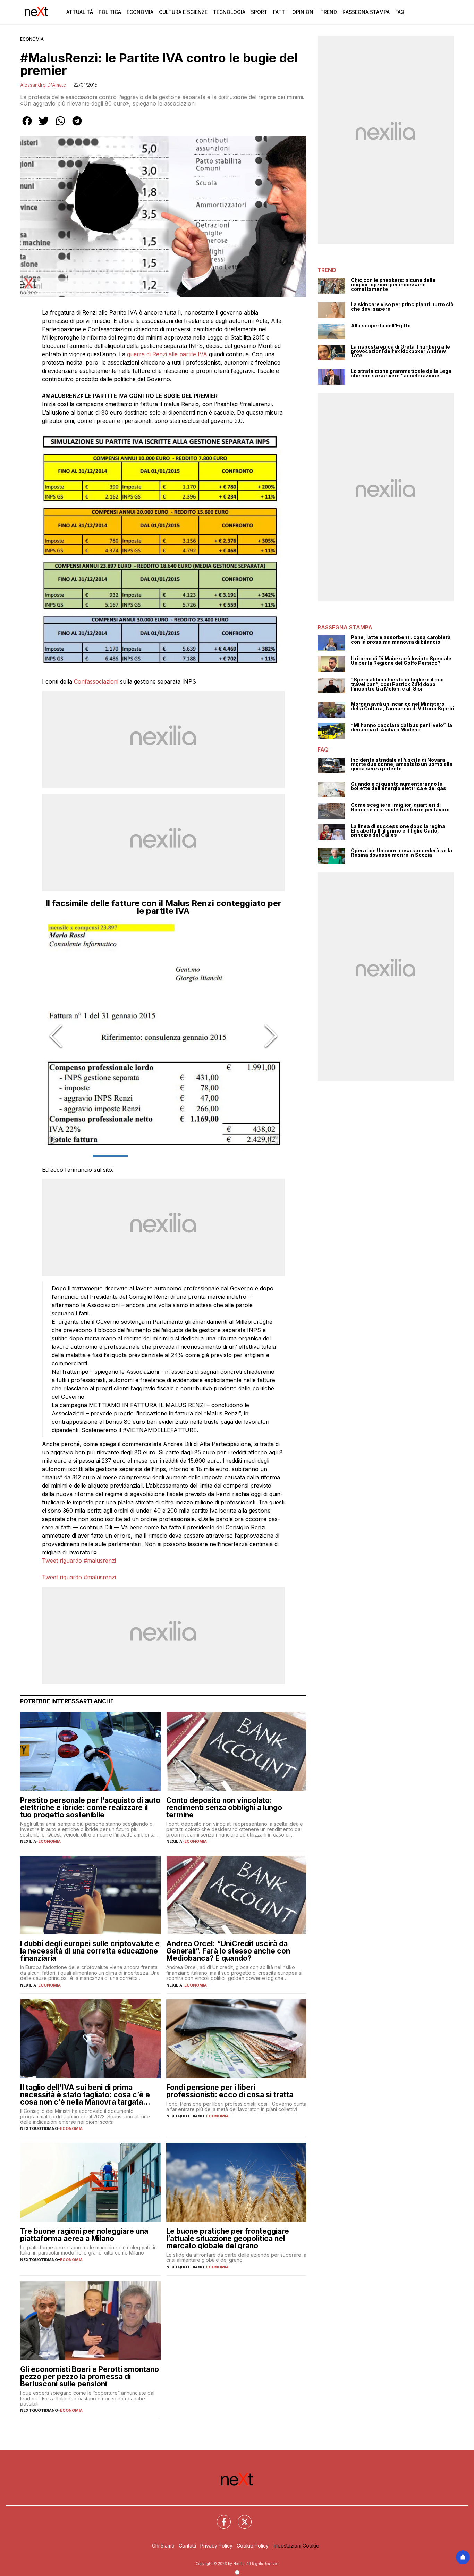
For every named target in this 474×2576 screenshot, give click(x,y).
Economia (140, 12)
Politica (110, 12)
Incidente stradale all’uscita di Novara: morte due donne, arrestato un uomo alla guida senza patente (402, 764)
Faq (400, 12)
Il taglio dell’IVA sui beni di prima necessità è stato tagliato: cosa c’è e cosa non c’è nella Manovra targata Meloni (85, 2095)
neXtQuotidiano (39, 2128)
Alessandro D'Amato (43, 85)
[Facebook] (220, 2518)
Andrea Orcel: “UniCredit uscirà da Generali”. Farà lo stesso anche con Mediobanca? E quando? (228, 1951)
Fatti (280, 12)
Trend (329, 12)
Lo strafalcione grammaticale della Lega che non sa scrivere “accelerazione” (401, 373)
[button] (163, 1036)
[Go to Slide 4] (217, 1156)
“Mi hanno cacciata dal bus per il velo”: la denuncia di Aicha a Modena (401, 727)
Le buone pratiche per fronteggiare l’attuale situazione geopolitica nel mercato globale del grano (228, 2238)
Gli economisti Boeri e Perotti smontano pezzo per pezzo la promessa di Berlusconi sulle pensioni (90, 2377)
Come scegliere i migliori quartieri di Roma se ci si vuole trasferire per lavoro (400, 807)
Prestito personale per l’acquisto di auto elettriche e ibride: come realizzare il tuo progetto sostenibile (90, 1808)
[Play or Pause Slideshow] (54, 1140)
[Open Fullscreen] (273, 1140)
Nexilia (28, 1841)
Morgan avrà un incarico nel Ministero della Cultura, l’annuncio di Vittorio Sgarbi (402, 706)
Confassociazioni (97, 681)
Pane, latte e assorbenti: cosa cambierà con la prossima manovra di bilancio (401, 640)
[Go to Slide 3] (181, 1156)
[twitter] (44, 126)
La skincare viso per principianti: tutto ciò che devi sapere (402, 307)
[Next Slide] (271, 1036)
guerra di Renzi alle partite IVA (167, 354)
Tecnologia (229, 12)
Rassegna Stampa (366, 12)
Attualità (80, 12)
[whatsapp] (60, 126)
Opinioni (303, 12)
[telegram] (77, 126)
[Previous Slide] (56, 1036)
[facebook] (27, 126)
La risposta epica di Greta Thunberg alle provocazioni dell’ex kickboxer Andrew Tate (400, 351)
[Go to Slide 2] (146, 1156)
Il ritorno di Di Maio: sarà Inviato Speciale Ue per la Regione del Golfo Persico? (401, 661)
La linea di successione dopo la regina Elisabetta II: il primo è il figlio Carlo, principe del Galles (398, 831)
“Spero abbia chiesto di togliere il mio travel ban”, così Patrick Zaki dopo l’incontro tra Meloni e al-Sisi (397, 684)
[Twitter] (240, 2518)
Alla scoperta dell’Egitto (381, 326)
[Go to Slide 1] (110, 1156)
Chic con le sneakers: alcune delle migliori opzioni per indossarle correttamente (393, 285)
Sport (259, 12)
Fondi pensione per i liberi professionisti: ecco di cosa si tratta (230, 2091)
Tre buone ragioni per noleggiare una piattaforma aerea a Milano (84, 2235)
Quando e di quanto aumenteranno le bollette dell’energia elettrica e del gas (399, 786)
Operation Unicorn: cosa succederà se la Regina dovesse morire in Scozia (401, 853)
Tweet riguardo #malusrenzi (79, 1561)
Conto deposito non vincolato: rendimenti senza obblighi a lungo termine (224, 1808)
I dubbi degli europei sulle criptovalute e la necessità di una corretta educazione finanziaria (90, 1951)
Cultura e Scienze (183, 12)
